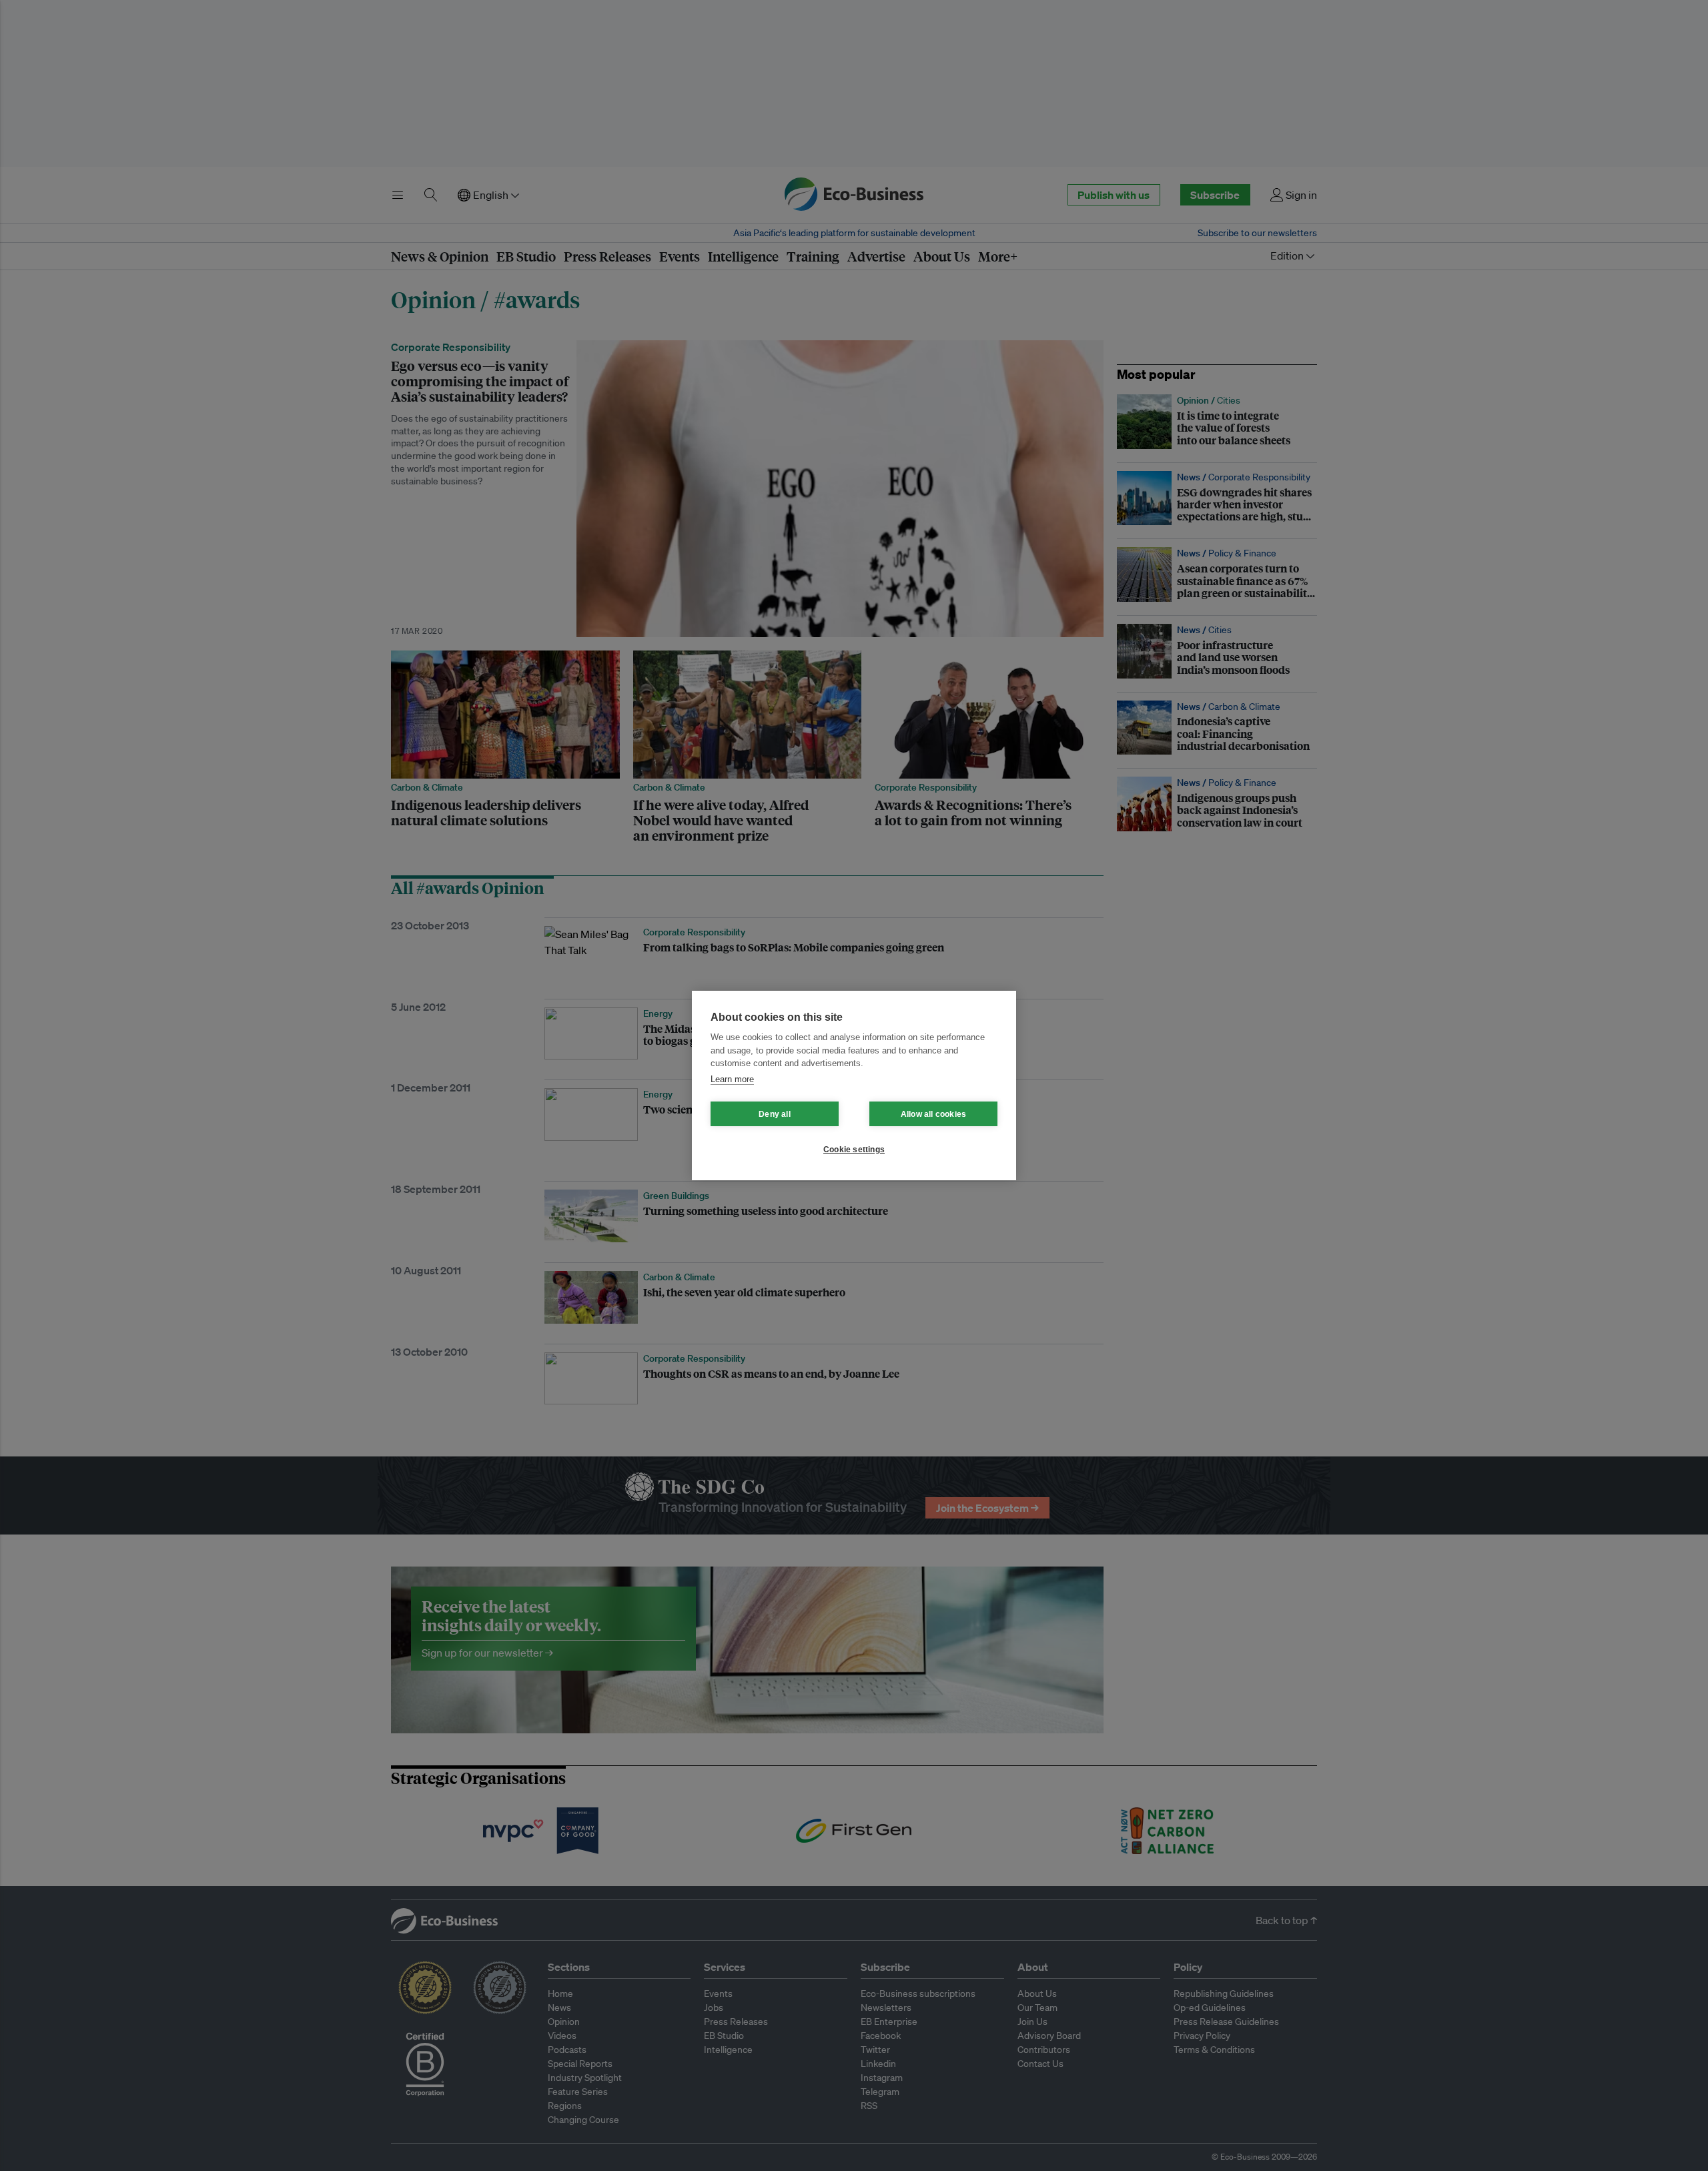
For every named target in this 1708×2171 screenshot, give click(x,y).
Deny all (775, 1114)
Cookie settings (854, 1150)
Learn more (732, 1079)
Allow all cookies (933, 1114)
